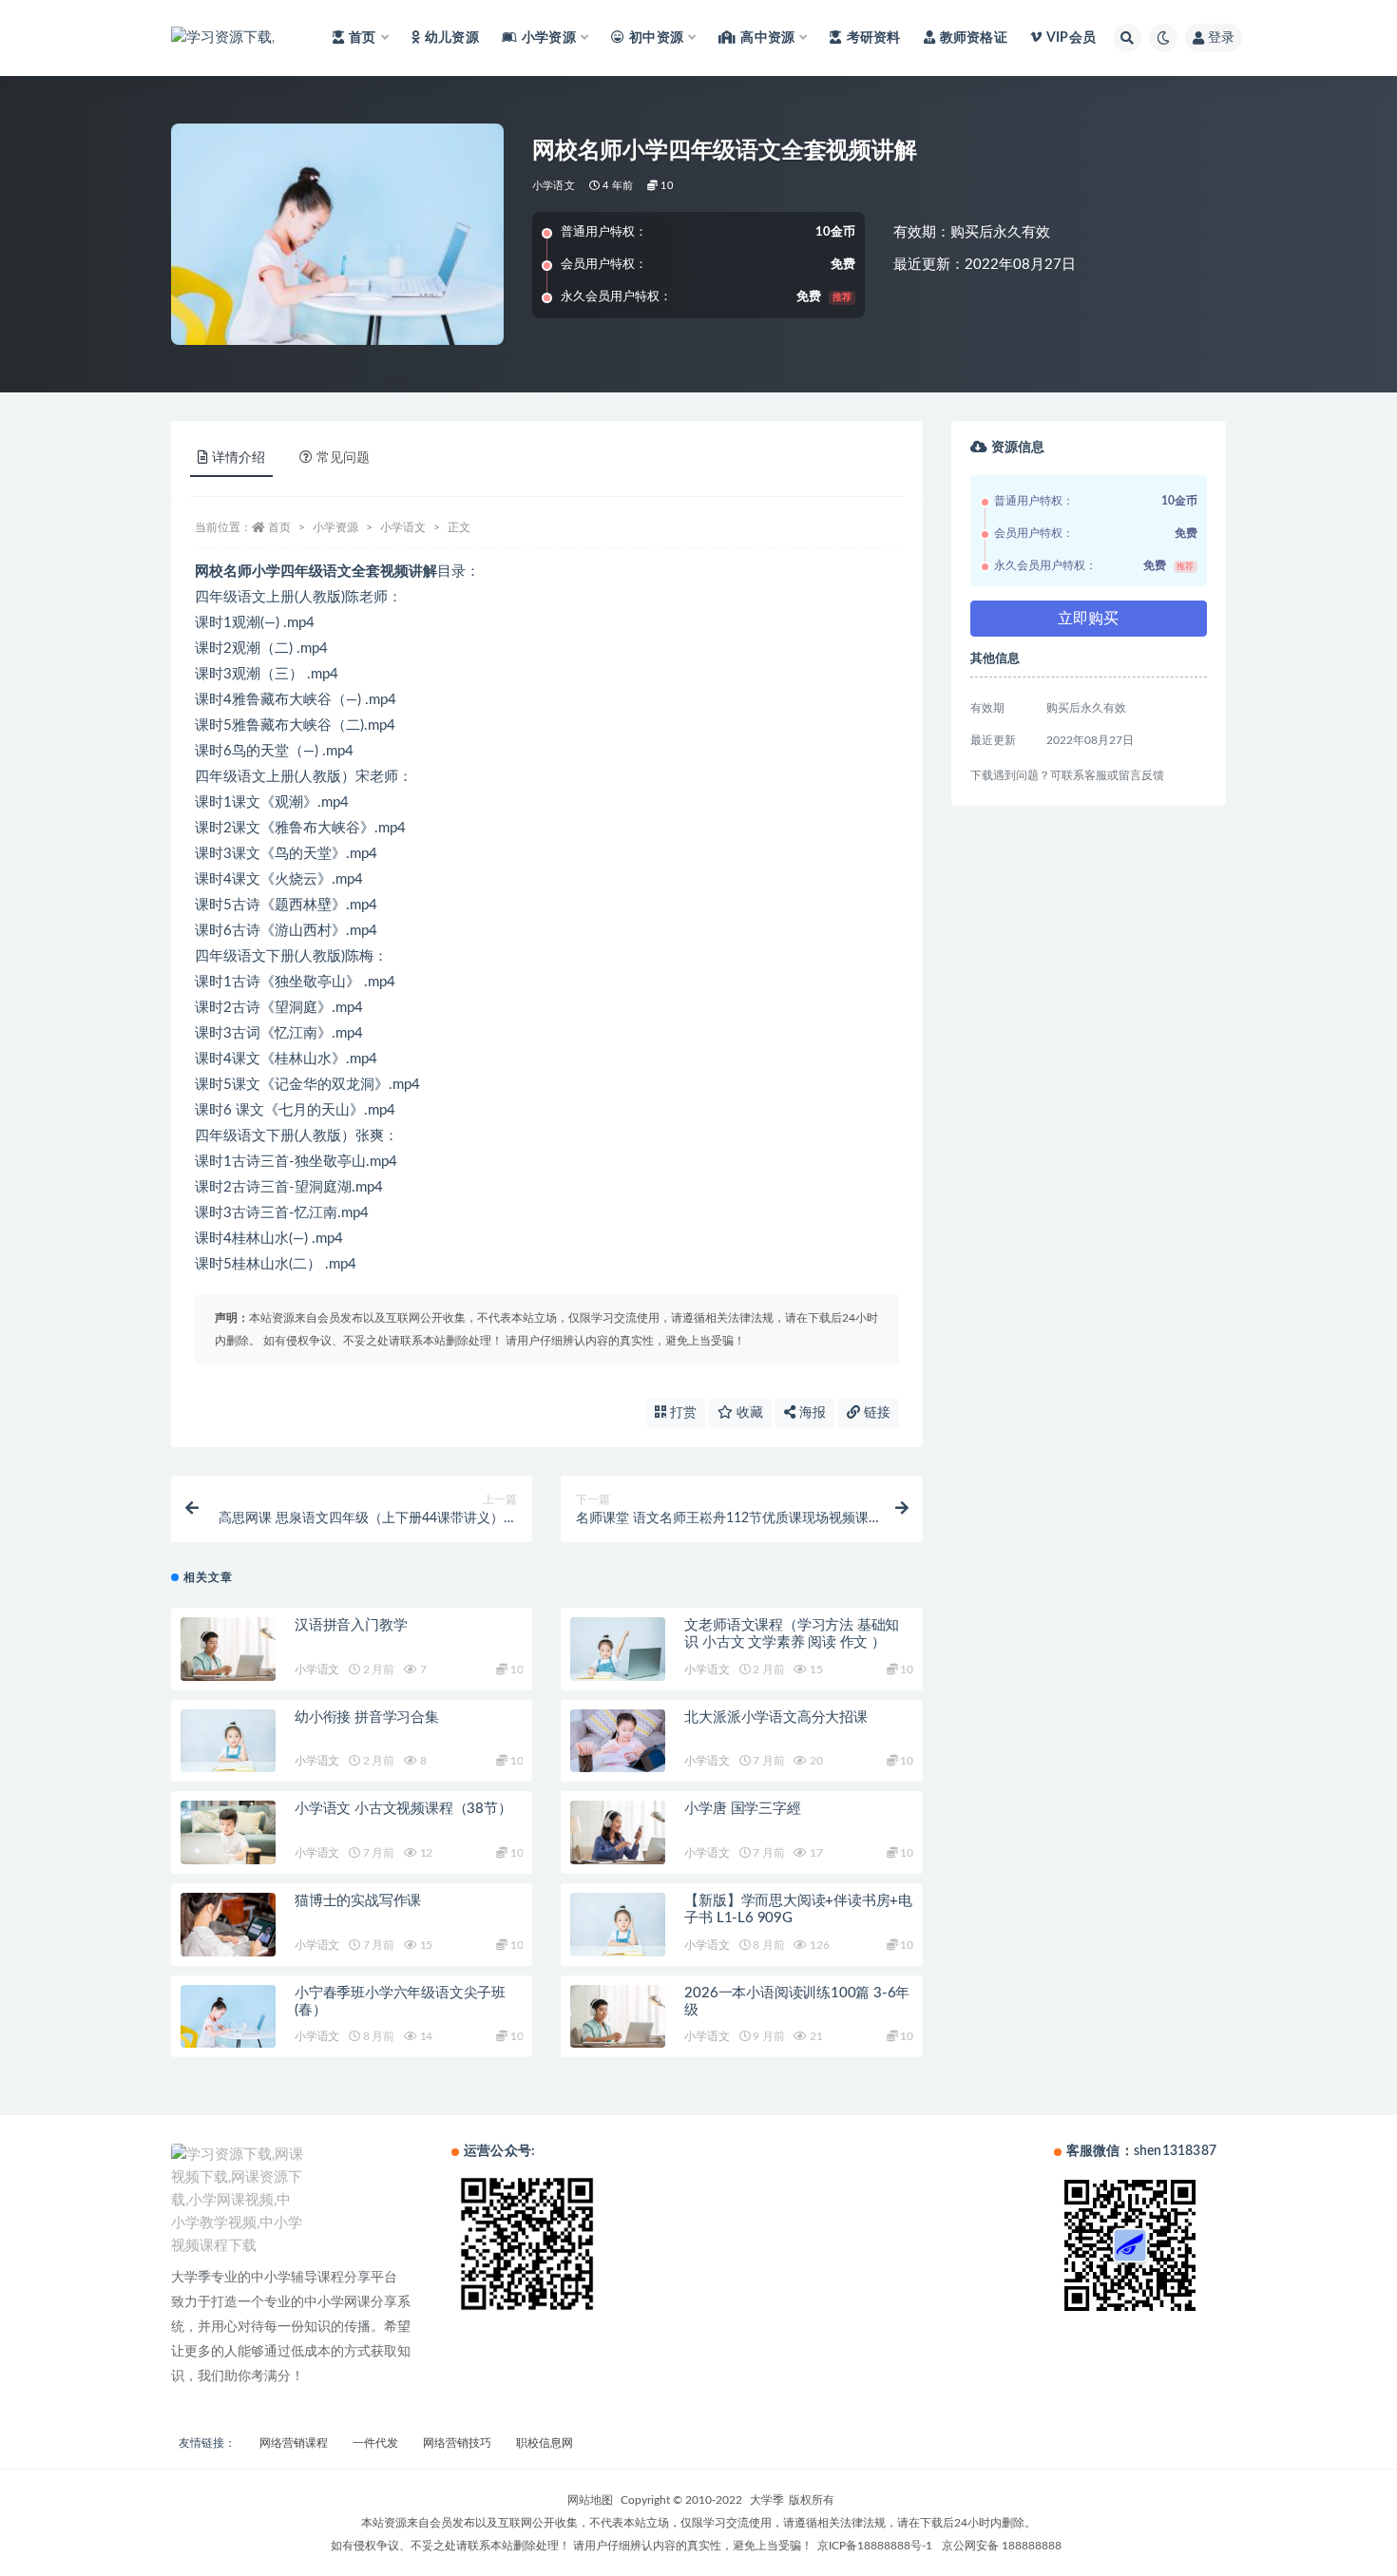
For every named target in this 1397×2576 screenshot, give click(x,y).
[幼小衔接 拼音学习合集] (228, 1741)
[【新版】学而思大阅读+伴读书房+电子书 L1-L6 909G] (618, 1925)
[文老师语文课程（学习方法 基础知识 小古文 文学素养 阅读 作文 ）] (618, 1649)
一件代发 (375, 2443)
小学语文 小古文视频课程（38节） (403, 1809)
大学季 (767, 2500)
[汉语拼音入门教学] (228, 1649)
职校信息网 (545, 2443)
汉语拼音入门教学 (351, 1625)
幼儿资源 (452, 38)
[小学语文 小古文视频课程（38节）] (228, 1832)
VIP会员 (1071, 38)
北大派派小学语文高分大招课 (775, 1717)
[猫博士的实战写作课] (228, 1925)
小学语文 (554, 186)
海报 (811, 1413)
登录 (1221, 38)
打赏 (681, 1413)
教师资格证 (974, 38)
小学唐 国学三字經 (742, 1809)
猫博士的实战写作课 (358, 1901)
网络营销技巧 (457, 2443)
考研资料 (873, 38)
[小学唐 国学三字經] (618, 1832)
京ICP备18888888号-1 (875, 2546)
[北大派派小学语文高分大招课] (618, 1741)
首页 (279, 527)
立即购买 (1088, 619)
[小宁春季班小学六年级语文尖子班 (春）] (228, 2017)
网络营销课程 (294, 2443)
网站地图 (590, 2500)
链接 (875, 1413)
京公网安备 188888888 (1002, 2546)
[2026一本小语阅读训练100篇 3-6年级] (618, 2017)
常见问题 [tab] (343, 458)
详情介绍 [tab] (239, 458)
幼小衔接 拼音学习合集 (367, 1717)
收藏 (748, 1413)
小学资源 (335, 527)
